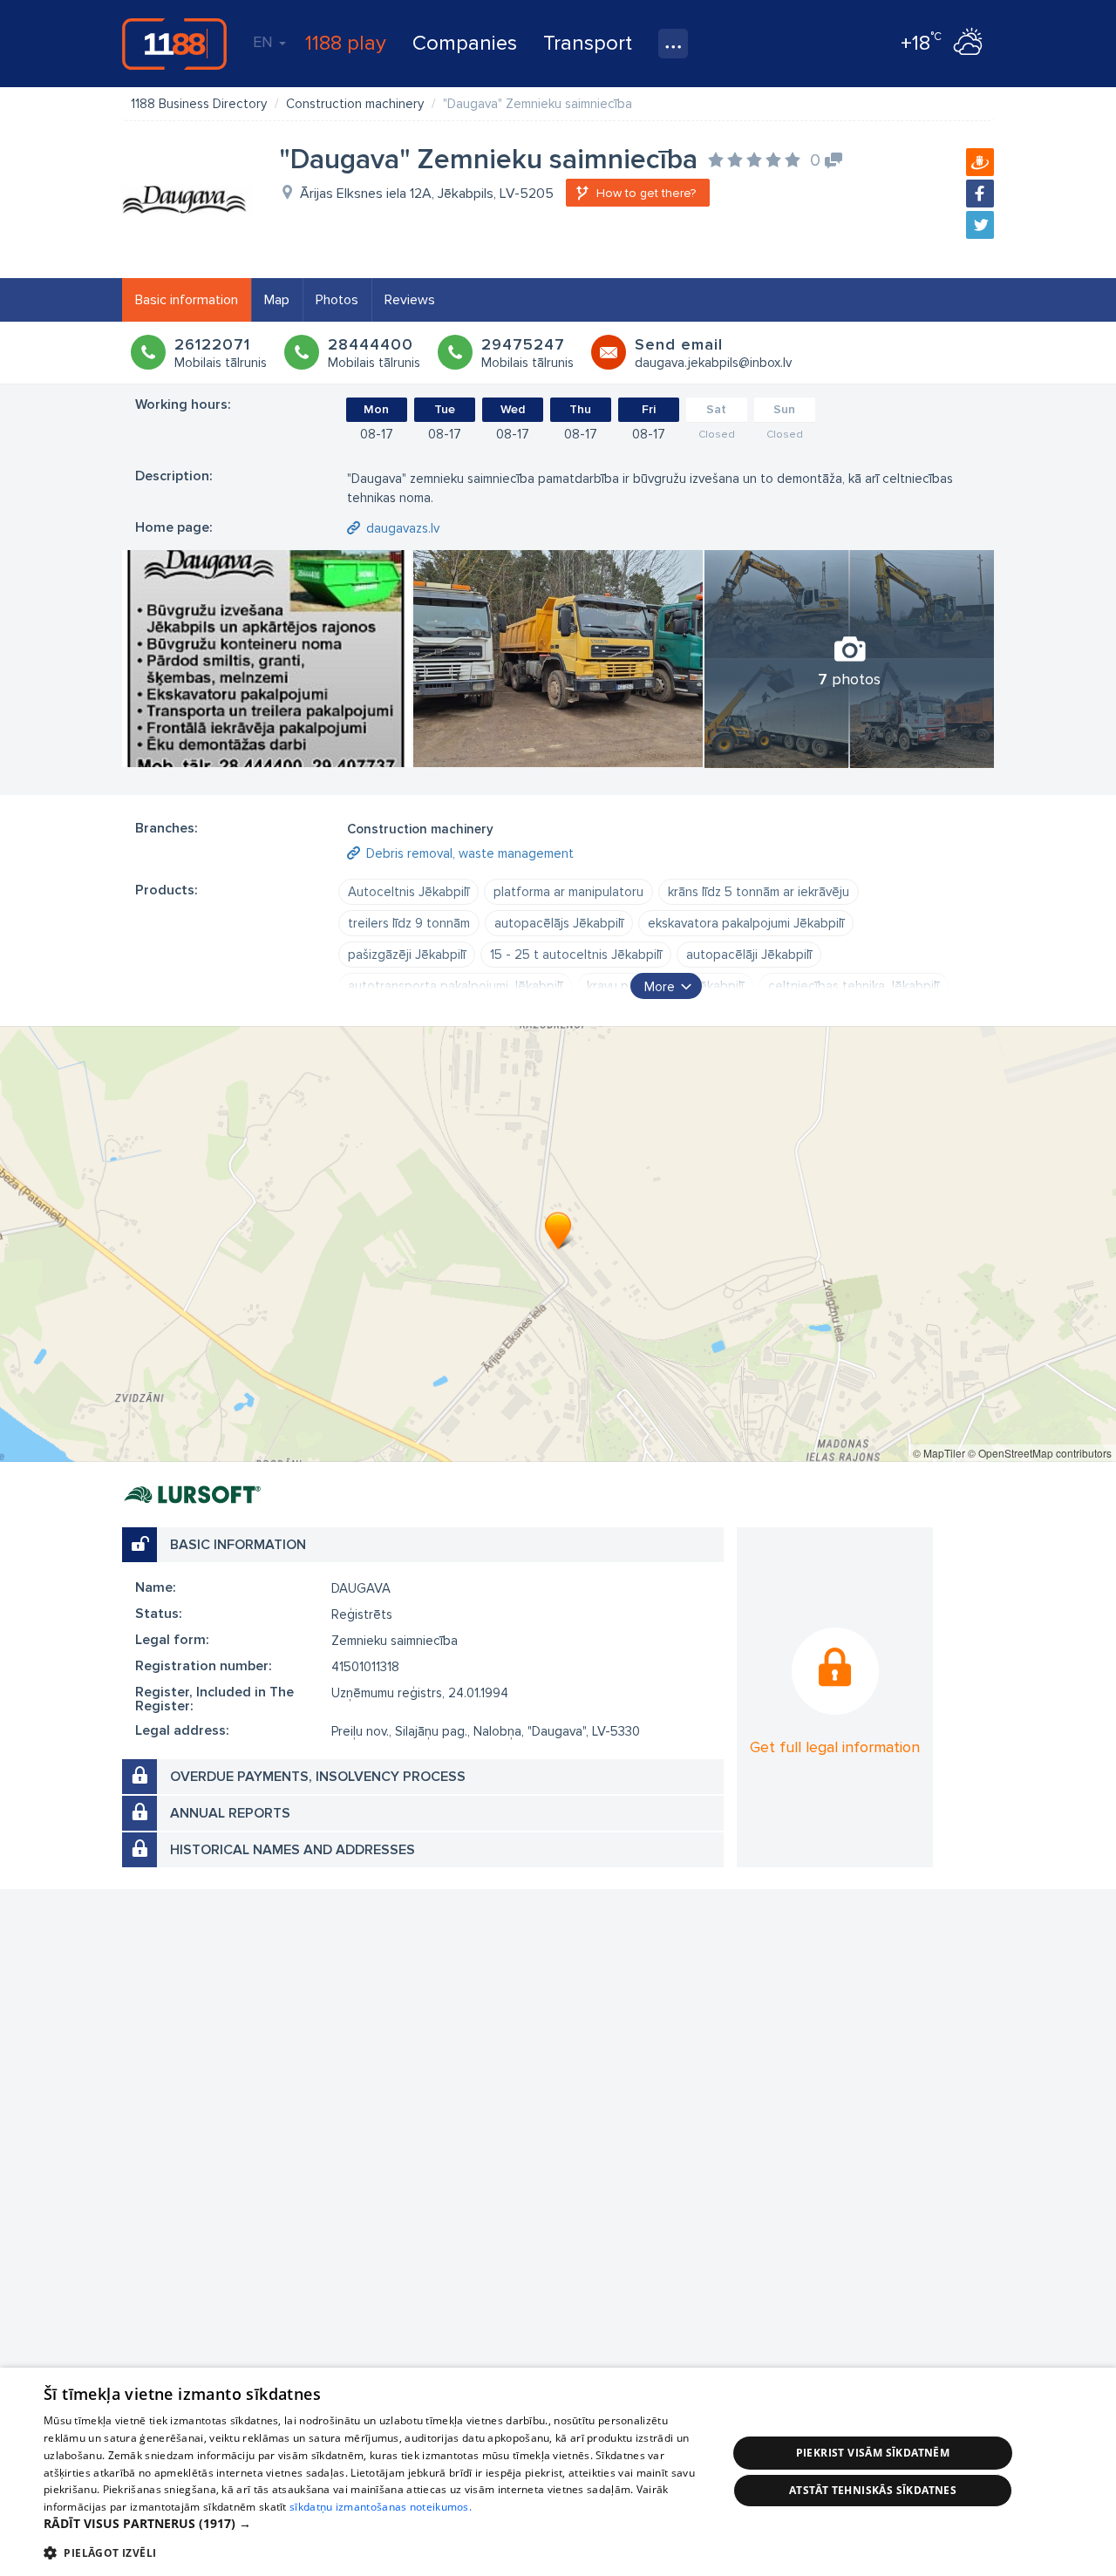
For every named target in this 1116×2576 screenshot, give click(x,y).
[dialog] (558, 2472)
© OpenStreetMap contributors (1040, 1453)
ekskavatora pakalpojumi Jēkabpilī (746, 923)
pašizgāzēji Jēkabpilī (407, 955)
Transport (588, 43)
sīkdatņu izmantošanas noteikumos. (381, 2507)
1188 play (346, 43)
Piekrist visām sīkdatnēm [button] (873, 2453)
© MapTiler (939, 1453)
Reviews (410, 300)
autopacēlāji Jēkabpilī (749, 955)
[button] (375, 2524)
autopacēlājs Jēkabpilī (559, 923)
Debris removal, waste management (470, 853)
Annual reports (230, 1813)
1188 (174, 44)
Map (277, 300)
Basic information (187, 300)
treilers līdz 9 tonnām (409, 923)
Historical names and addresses (293, 1850)
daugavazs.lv (403, 528)
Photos (337, 300)
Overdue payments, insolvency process (318, 1777)
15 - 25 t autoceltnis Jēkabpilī (576, 955)
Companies (465, 43)
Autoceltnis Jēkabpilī (408, 892)
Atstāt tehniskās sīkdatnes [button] (873, 2490)
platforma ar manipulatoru (568, 892)
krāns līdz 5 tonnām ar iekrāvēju (759, 892)
